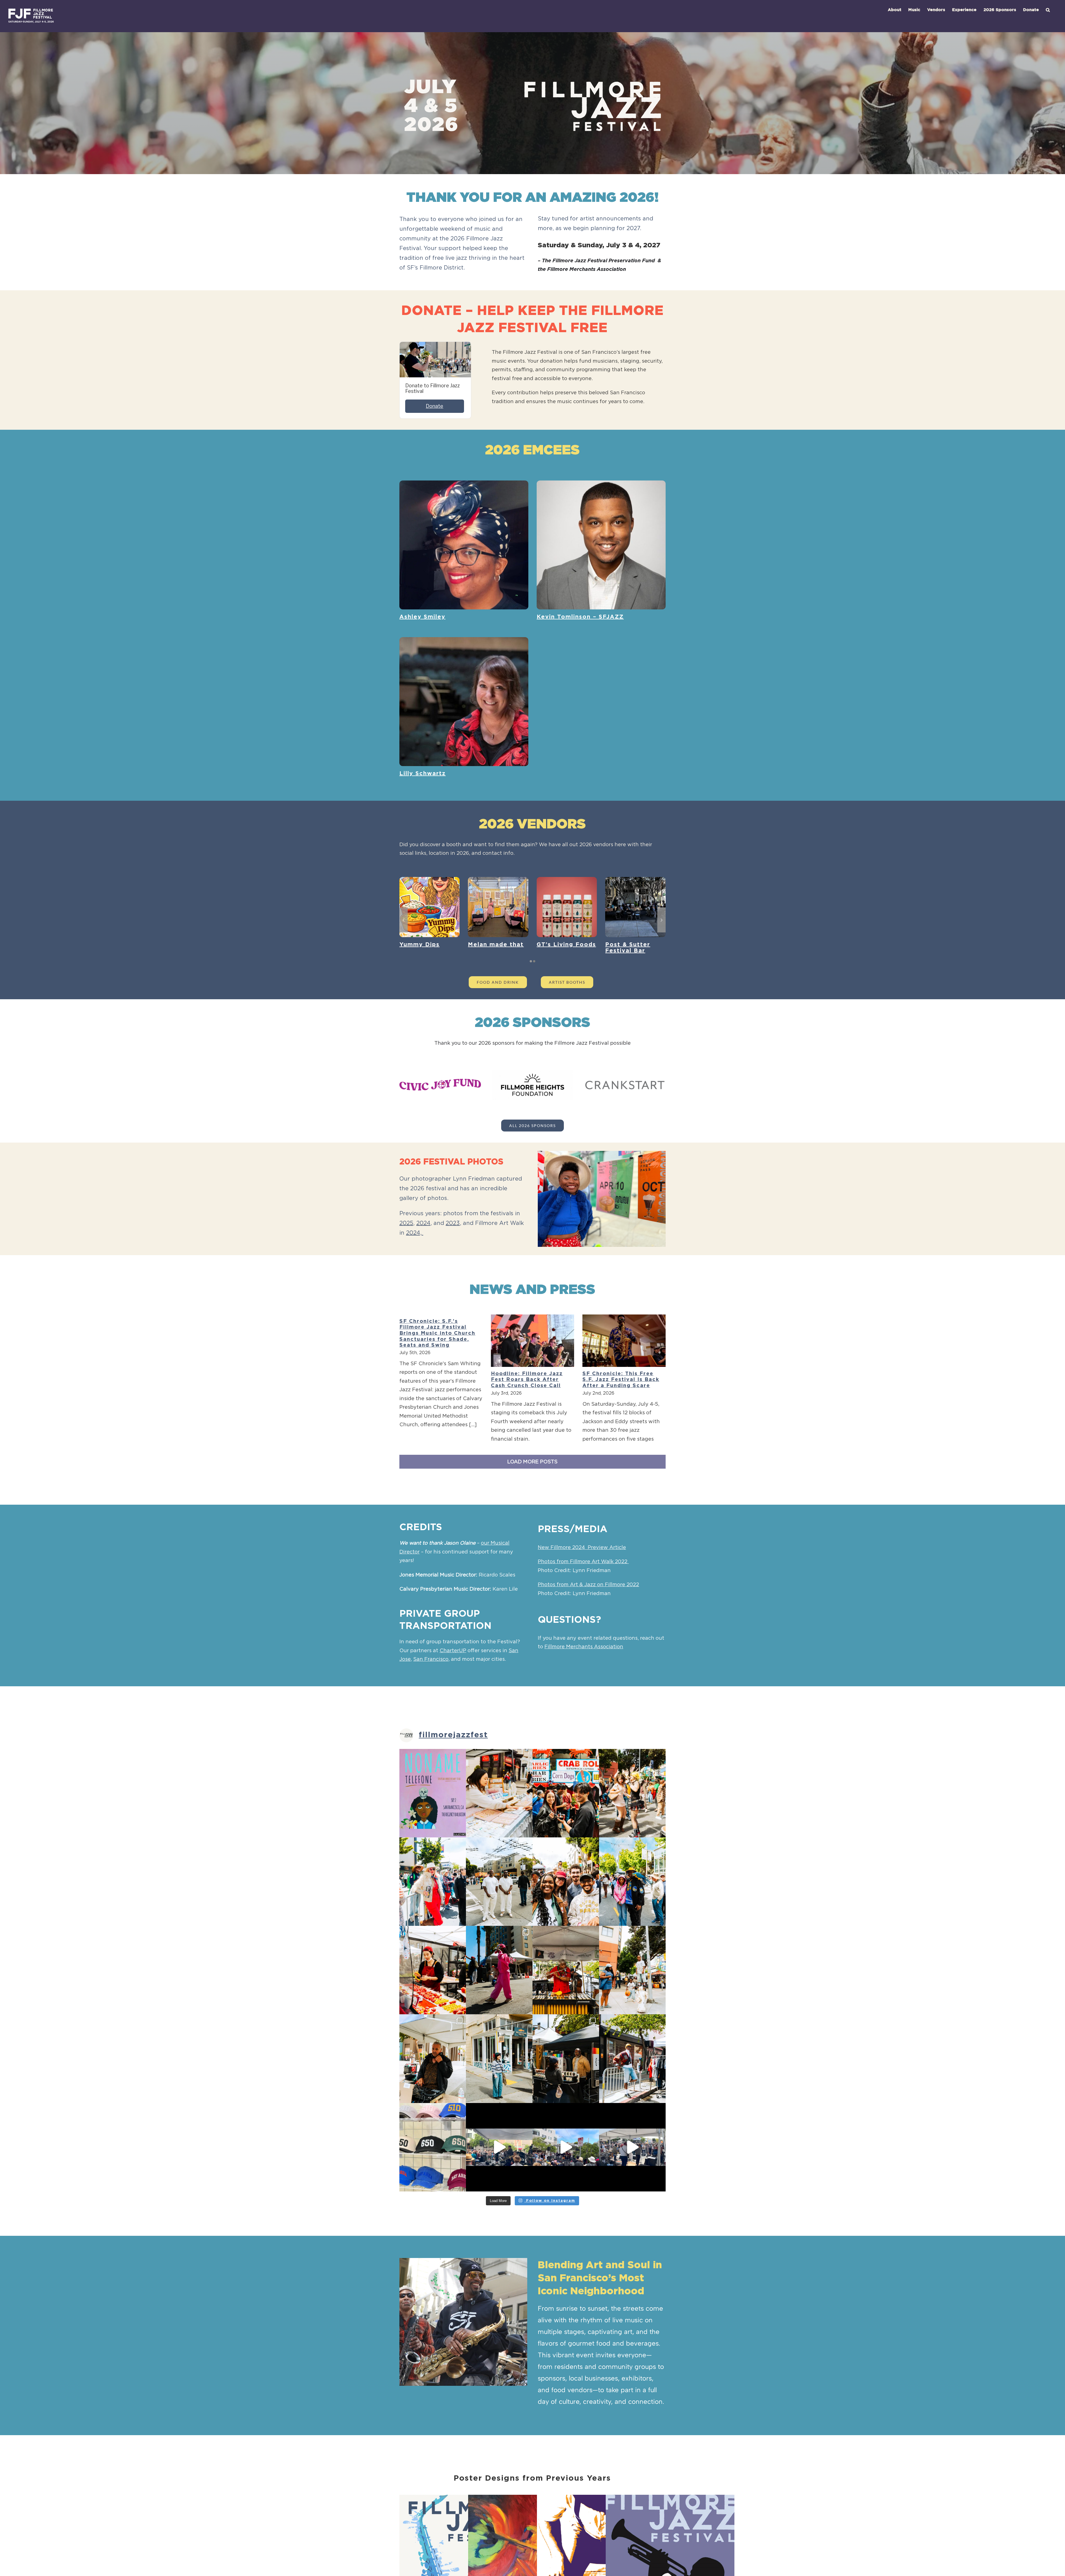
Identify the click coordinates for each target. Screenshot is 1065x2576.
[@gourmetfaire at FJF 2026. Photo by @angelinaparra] (566, 1793)
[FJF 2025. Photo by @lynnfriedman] (433, 2147)
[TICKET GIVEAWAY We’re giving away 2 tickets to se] (433, 1793)
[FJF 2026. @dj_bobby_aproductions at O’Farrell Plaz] (499, 1970)
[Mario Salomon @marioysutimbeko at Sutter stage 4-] (566, 2147)
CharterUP (453, 1651)
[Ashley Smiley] (464, 485)
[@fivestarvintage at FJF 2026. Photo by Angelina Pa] (632, 2058)
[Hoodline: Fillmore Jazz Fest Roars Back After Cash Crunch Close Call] (532, 1341)
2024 (423, 1223)
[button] (1048, 10)
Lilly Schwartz (423, 774)
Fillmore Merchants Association (584, 1647)
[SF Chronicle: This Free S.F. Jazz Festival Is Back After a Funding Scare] (624, 1341)
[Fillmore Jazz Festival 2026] (602, 1199)
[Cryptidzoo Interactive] (430, 880)
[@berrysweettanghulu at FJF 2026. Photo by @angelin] (433, 1970)
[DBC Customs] (567, 880)
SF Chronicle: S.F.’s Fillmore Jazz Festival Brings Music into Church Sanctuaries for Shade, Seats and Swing (437, 1333)
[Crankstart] (625, 1082)
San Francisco (431, 1659)
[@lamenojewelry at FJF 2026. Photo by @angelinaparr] (499, 1793)
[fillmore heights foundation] (532, 1072)
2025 (406, 1223)
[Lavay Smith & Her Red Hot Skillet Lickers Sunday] (499, 2147)
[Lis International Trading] (498, 880)
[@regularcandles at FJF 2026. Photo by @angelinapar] (566, 2058)
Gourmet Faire (629, 945)
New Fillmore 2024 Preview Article (582, 1548)
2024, (415, 1233)
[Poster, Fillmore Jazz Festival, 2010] (670, 2499)
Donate (434, 406)
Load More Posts (532, 1462)
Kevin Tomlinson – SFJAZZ (580, 617)
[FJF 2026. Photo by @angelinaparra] (433, 1882)
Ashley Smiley (422, 617)
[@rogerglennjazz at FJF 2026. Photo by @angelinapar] (566, 1970)
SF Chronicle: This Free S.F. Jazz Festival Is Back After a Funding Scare (621, 1380)
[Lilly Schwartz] (464, 641)
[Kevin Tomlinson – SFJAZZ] (601, 485)
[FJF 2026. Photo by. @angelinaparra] (499, 2058)
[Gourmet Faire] (635, 880)
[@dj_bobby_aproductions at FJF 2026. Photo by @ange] (433, 2058)
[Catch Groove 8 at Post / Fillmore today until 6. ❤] (632, 2147)
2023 (453, 1223)
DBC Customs (559, 945)
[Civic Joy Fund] (440, 1081)
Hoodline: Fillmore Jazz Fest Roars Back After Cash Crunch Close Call (527, 1380)
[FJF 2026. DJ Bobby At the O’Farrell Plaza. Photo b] (632, 1793)
